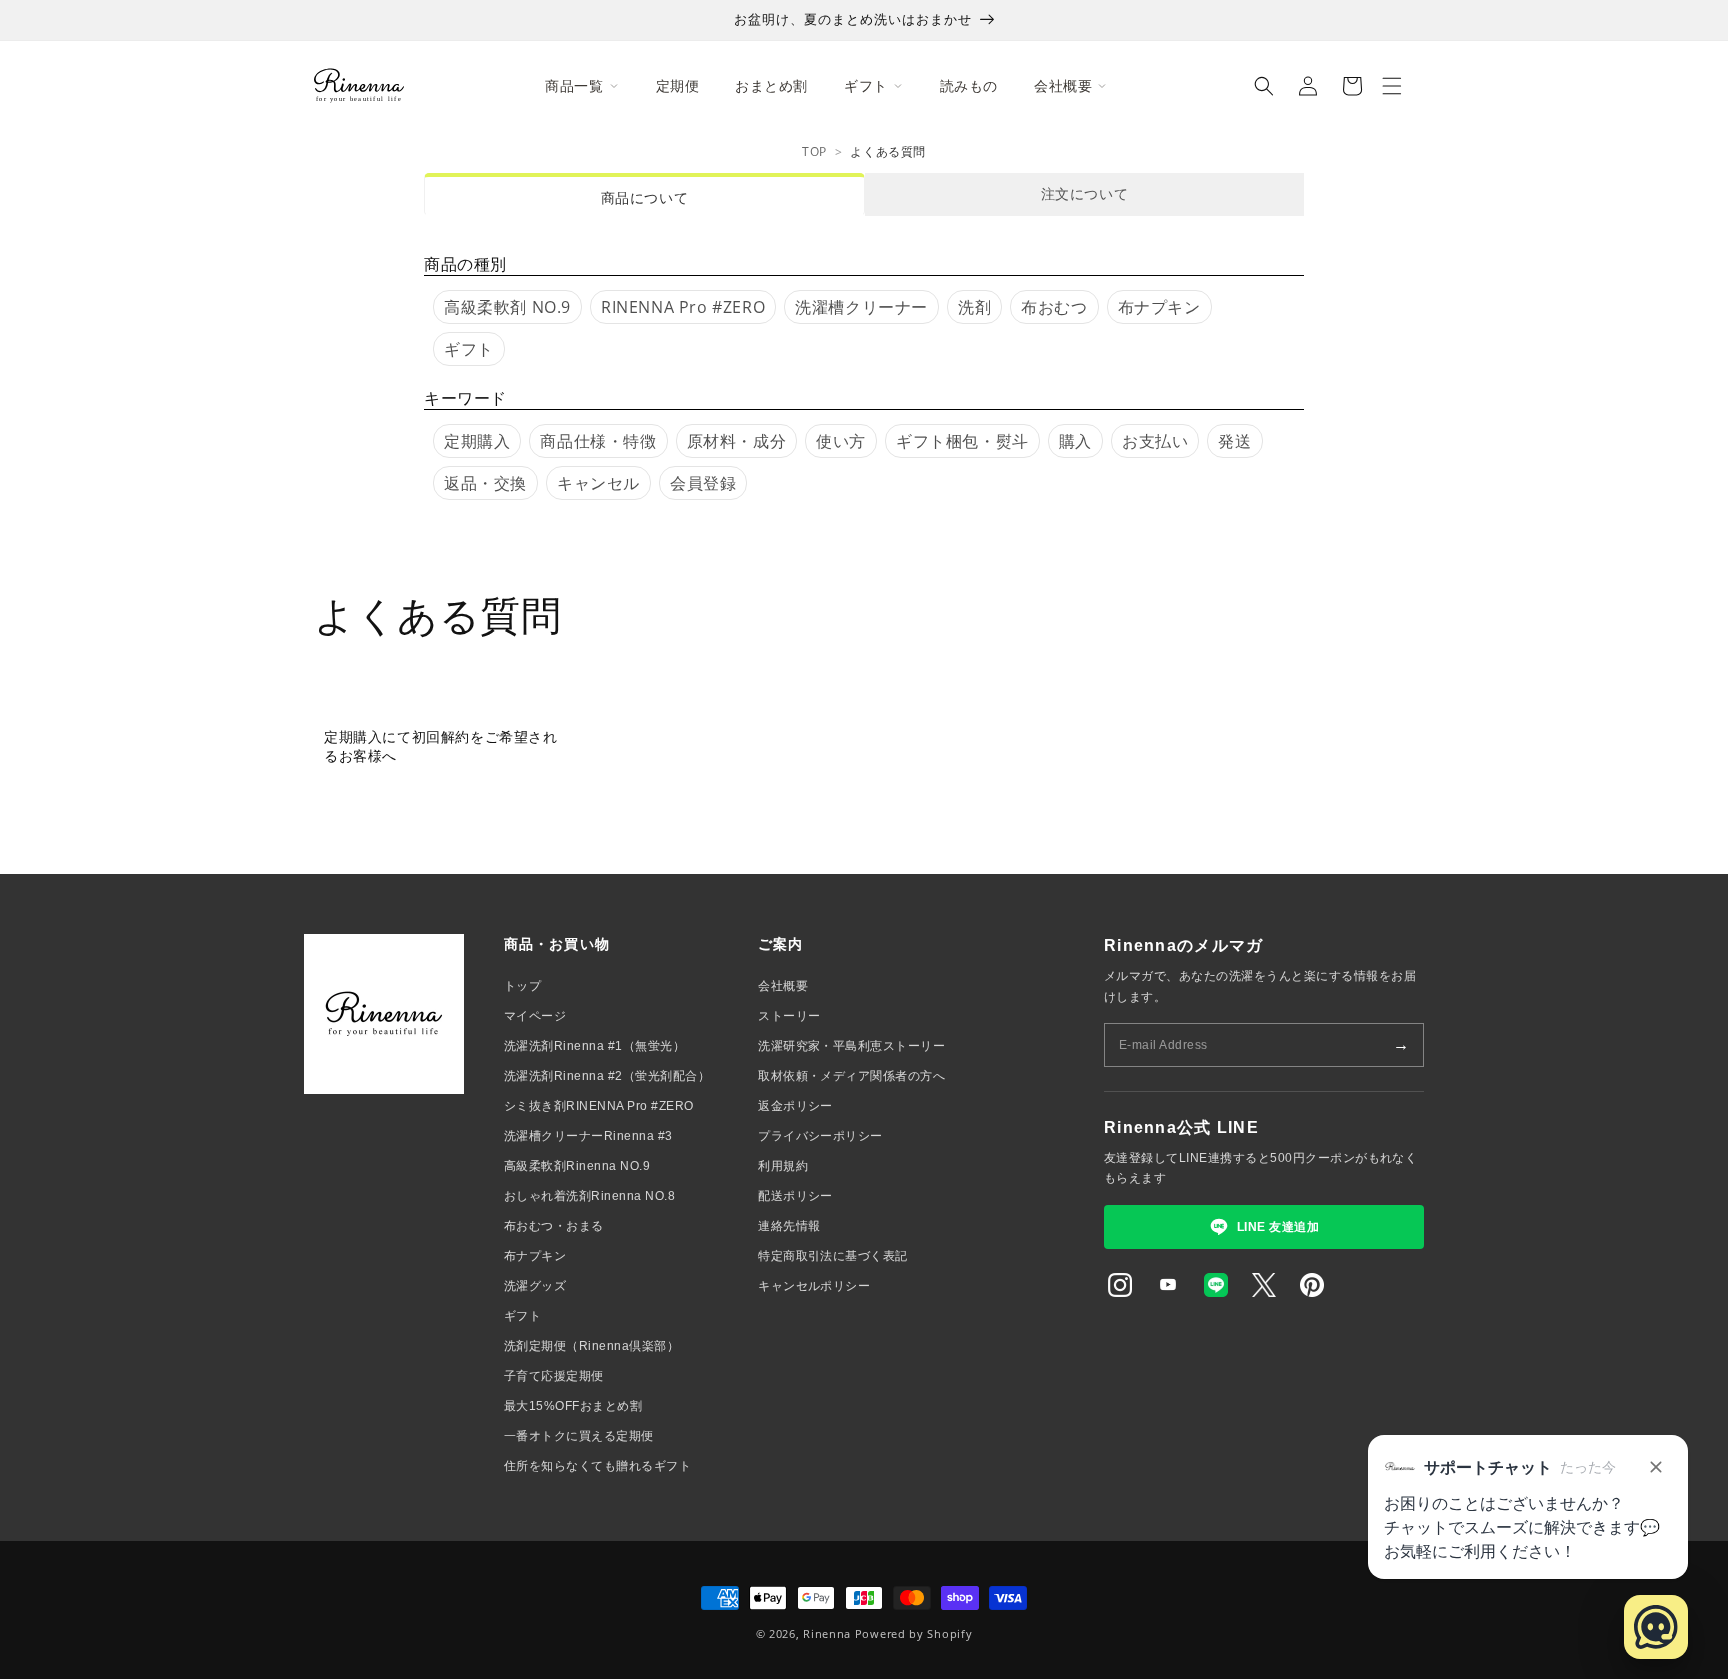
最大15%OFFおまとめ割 (573, 1406)
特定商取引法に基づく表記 (833, 1256)
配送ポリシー (795, 1196)
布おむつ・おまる (554, 1226)
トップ (522, 986)
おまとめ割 (771, 85)
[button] (1264, 86)
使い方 (841, 441)
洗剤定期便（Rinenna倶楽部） (591, 1346)
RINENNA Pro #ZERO (683, 307)
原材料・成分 (737, 441)
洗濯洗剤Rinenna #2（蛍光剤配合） (607, 1076)
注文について (1085, 193)
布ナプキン (1159, 307)
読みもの (969, 85)
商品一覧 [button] (574, 85)
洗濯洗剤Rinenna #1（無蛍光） (594, 1046)
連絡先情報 (789, 1226)
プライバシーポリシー (820, 1136)
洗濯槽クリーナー (861, 307)
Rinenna (827, 1633)
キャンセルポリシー (814, 1286)
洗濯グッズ (535, 1286)
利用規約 (783, 1166)
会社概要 (783, 986)
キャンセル (598, 483)
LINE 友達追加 (1278, 1227)
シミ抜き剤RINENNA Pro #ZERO (599, 1106)
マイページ (535, 1016)
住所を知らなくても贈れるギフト (597, 1466)
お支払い (1155, 441)
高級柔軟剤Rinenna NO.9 (577, 1166)
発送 (1234, 441)
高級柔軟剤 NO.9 (507, 307)
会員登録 (703, 483)
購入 (1075, 441)
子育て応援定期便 (554, 1376)
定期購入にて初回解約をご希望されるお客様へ (441, 746)
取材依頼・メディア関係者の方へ (851, 1076)
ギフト (469, 349)
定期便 (678, 85)
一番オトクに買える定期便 (579, 1436)
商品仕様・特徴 (598, 441)
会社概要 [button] (1063, 85)
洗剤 (974, 307)
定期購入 (477, 441)
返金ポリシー (795, 1106)
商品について (645, 197)
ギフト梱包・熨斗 (962, 441)
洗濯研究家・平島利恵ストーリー (851, 1046)
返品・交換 (485, 483)
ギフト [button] (866, 85)
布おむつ (1054, 307)
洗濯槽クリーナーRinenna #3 (588, 1136)
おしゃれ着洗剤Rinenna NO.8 (589, 1196)
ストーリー (789, 1016)
